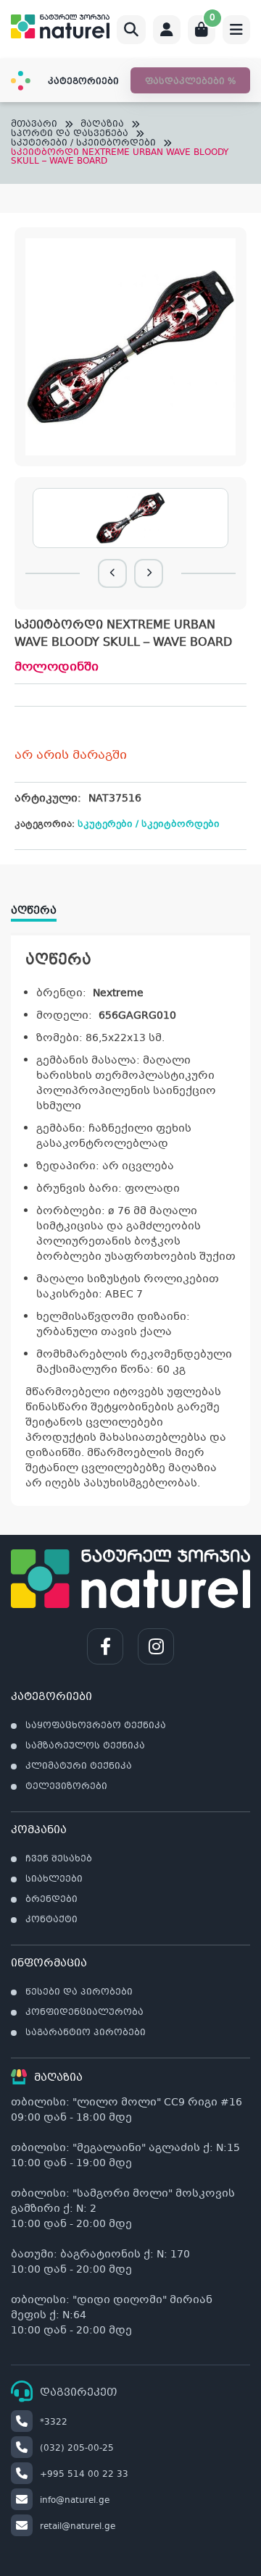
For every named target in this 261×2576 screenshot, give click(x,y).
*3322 (54, 2423)
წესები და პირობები (79, 1992)
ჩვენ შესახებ (59, 1859)
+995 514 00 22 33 (84, 2475)
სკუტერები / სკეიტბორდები (83, 144)
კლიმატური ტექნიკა (79, 1767)
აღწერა (34, 911)
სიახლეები (54, 1880)
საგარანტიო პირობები (86, 2033)
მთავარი (34, 125)
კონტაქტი (51, 1920)
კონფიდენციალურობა (84, 2013)
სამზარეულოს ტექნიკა (85, 1746)
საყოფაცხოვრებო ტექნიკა (96, 1726)
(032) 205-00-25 (77, 2449)
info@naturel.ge (75, 2501)
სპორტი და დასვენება (70, 134)
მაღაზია (102, 125)
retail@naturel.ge (78, 2527)
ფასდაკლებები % (190, 82)
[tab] (41, 906)
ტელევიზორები (66, 1787)
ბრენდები (51, 1900)
